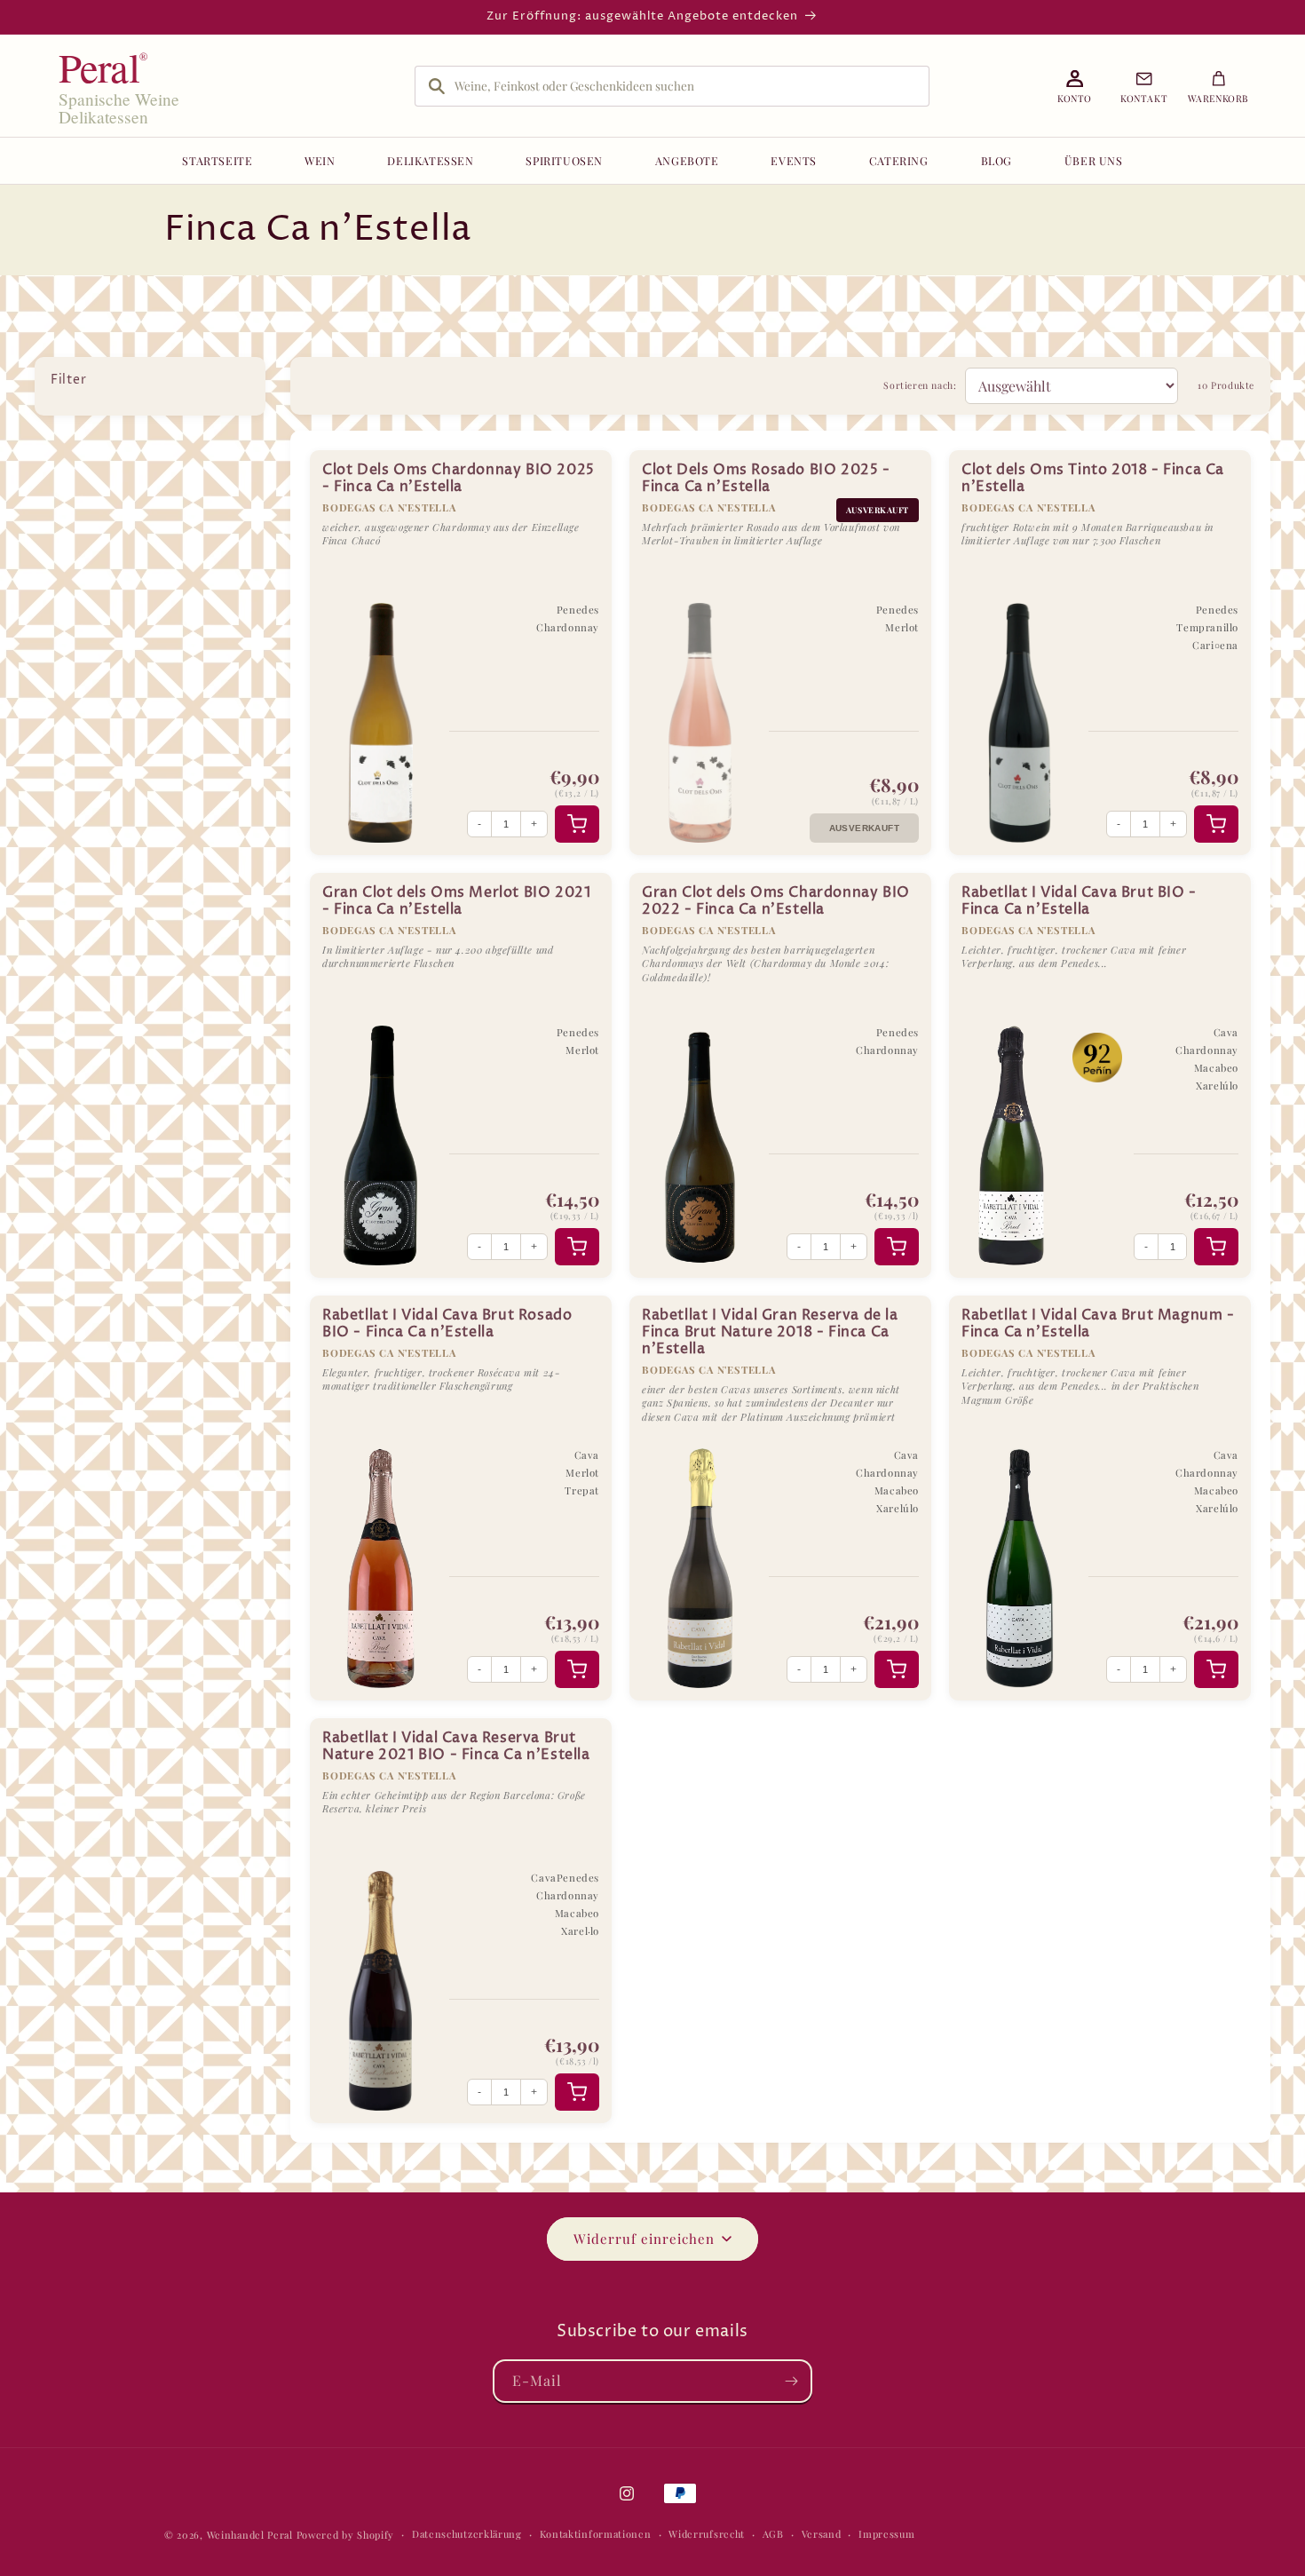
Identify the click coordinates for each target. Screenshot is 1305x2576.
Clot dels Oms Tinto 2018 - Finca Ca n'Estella (1093, 479)
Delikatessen (430, 160)
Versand (822, 2534)
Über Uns (1094, 160)
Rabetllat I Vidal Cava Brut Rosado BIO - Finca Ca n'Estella (447, 1324)
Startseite (217, 160)
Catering (899, 160)
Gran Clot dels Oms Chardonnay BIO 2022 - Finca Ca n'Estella (776, 901)
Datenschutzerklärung (467, 2534)
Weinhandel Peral (250, 2535)
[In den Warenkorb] (577, 824)
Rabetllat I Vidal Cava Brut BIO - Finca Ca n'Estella (1079, 901)
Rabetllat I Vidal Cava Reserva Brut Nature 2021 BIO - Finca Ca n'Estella (456, 1747)
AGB (773, 2534)
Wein (320, 160)
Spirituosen (564, 160)
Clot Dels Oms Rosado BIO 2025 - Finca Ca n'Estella (766, 479)
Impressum (886, 2534)
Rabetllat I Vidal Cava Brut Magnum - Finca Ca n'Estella (1098, 1324)
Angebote (687, 160)
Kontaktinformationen (596, 2534)
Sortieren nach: (920, 385)
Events (794, 160)
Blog (997, 160)
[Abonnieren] (791, 2381)
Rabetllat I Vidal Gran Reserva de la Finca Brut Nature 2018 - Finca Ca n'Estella (770, 1332)
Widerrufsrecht (707, 2534)
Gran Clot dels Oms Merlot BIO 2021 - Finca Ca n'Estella (456, 901)
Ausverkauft (865, 828)
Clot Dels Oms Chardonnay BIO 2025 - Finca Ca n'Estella (459, 479)
